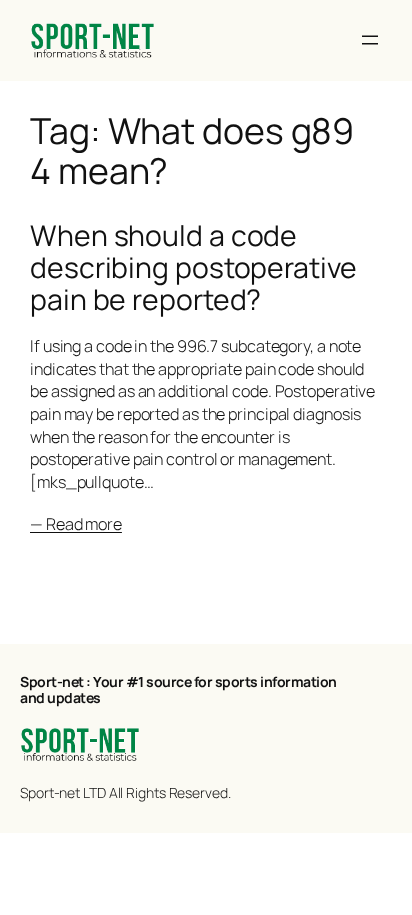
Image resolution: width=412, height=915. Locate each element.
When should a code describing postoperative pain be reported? (193, 268)
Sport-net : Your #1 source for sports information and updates (178, 689)
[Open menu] (370, 40)
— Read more (76, 524)
